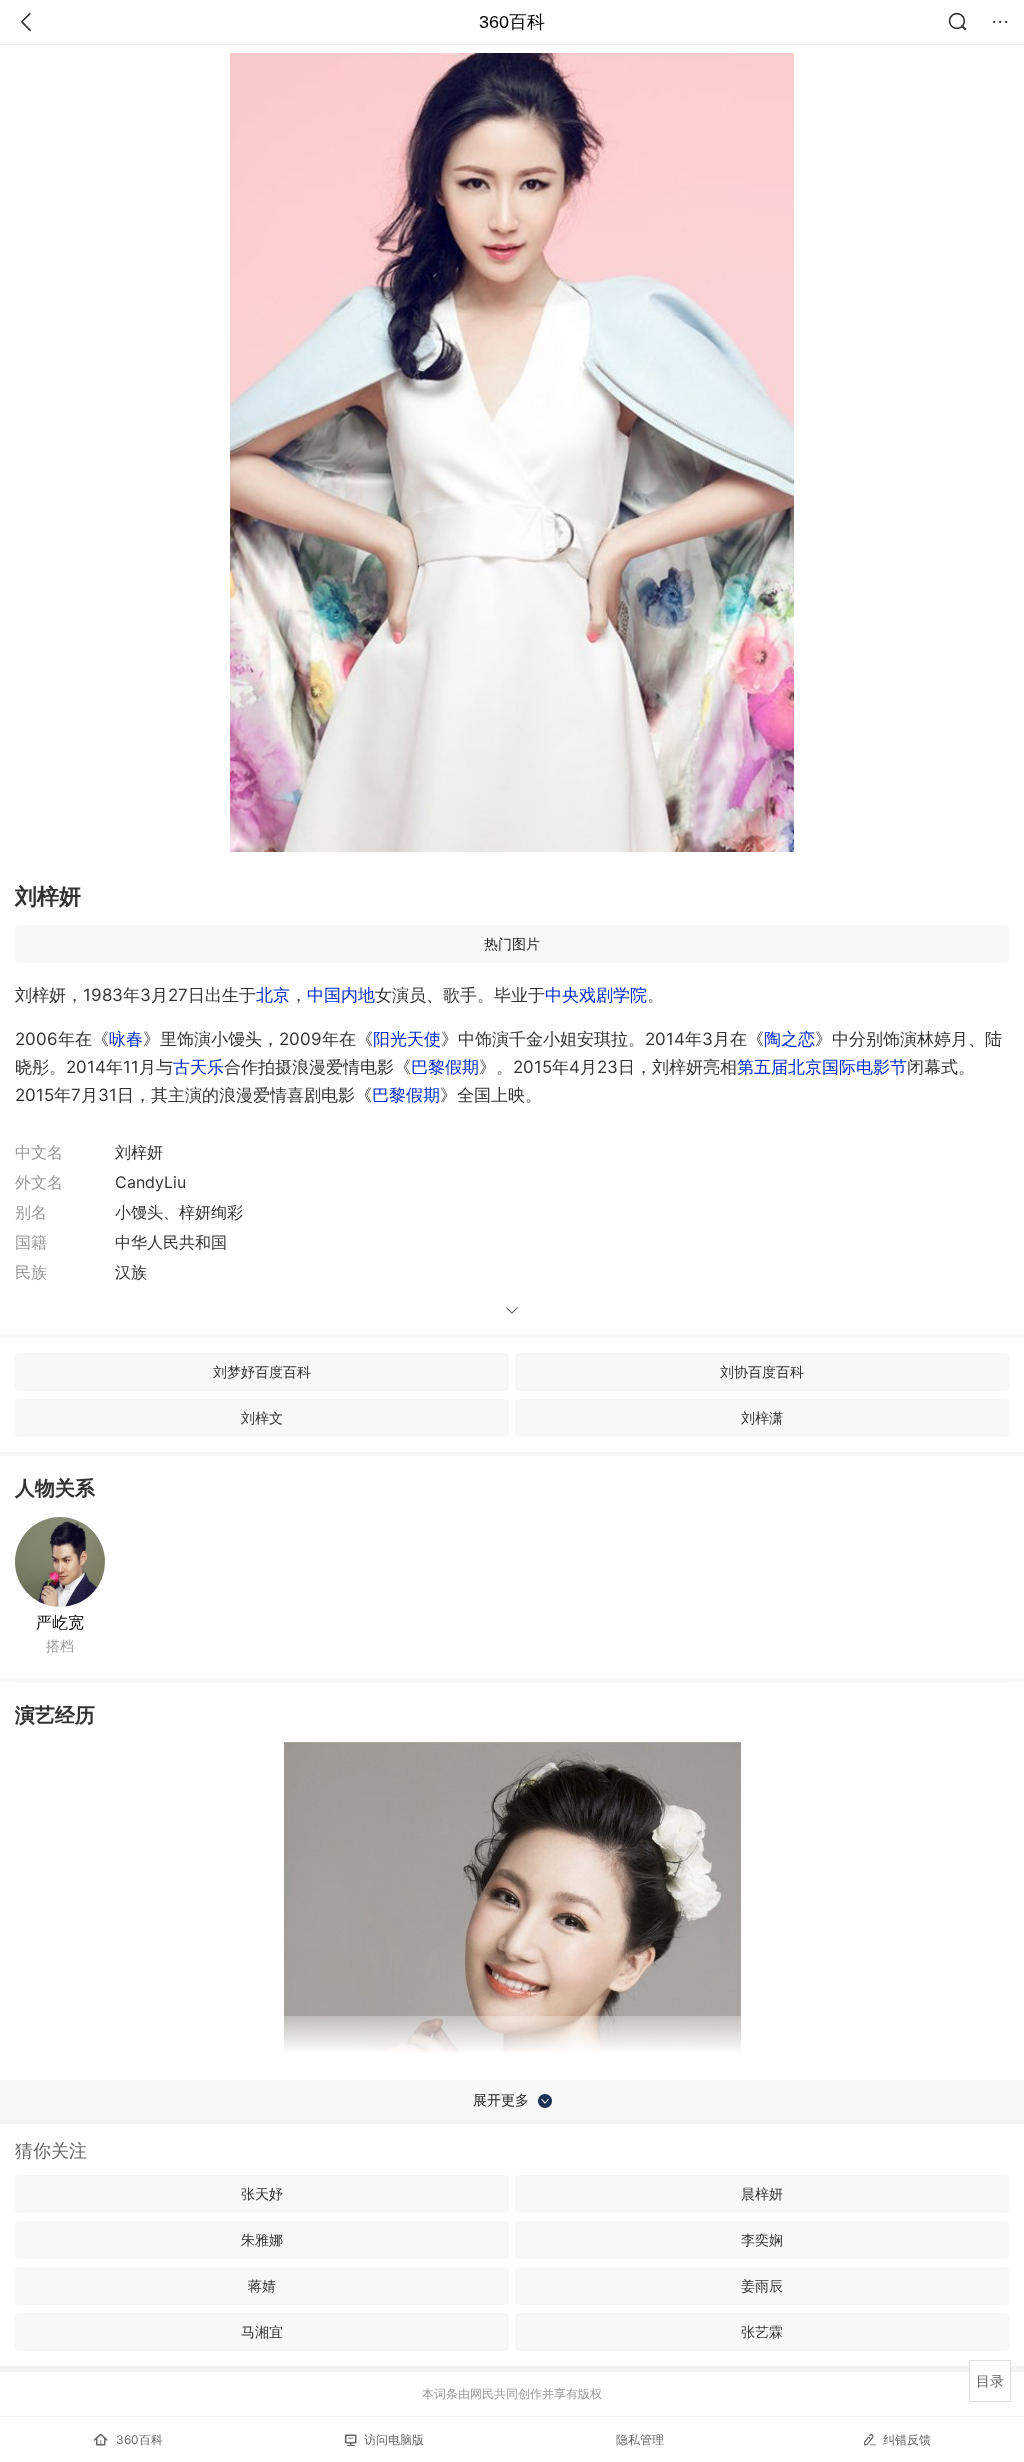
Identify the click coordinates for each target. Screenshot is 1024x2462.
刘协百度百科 (762, 1371)
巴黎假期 (445, 1067)
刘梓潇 (762, 1417)
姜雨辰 (762, 2285)
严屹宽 (60, 1622)
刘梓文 (262, 1417)
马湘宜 (262, 2331)
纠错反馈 (907, 2439)
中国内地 (341, 995)
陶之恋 (789, 1039)
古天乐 (198, 1067)
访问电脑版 (394, 2439)
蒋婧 (262, 2285)
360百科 (512, 22)
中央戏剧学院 (596, 995)
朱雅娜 (262, 2239)
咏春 (126, 1039)
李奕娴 (762, 2239)
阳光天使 (407, 1039)
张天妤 (262, 2193)
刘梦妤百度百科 (262, 1371)
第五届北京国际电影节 (822, 1067)
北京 (273, 995)
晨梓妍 (762, 2193)
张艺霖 (762, 2331)
